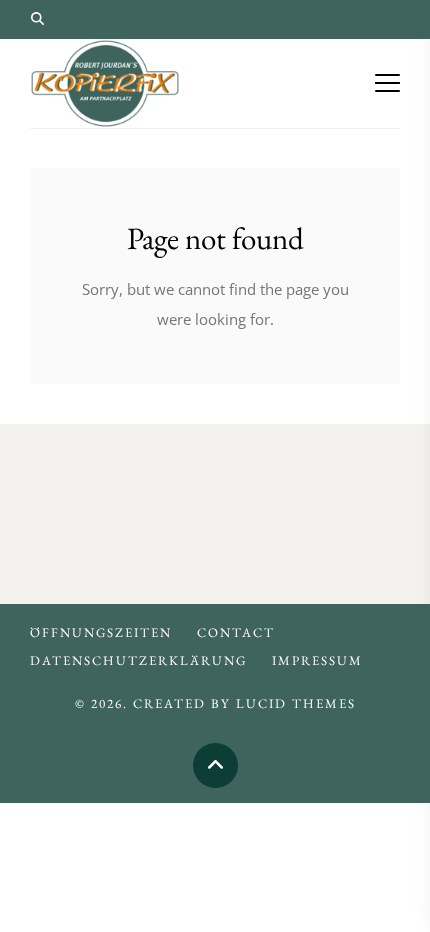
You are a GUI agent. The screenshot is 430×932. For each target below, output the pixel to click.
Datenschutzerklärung (138, 660)
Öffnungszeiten (101, 632)
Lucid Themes (296, 703)
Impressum (317, 660)
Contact (236, 632)
